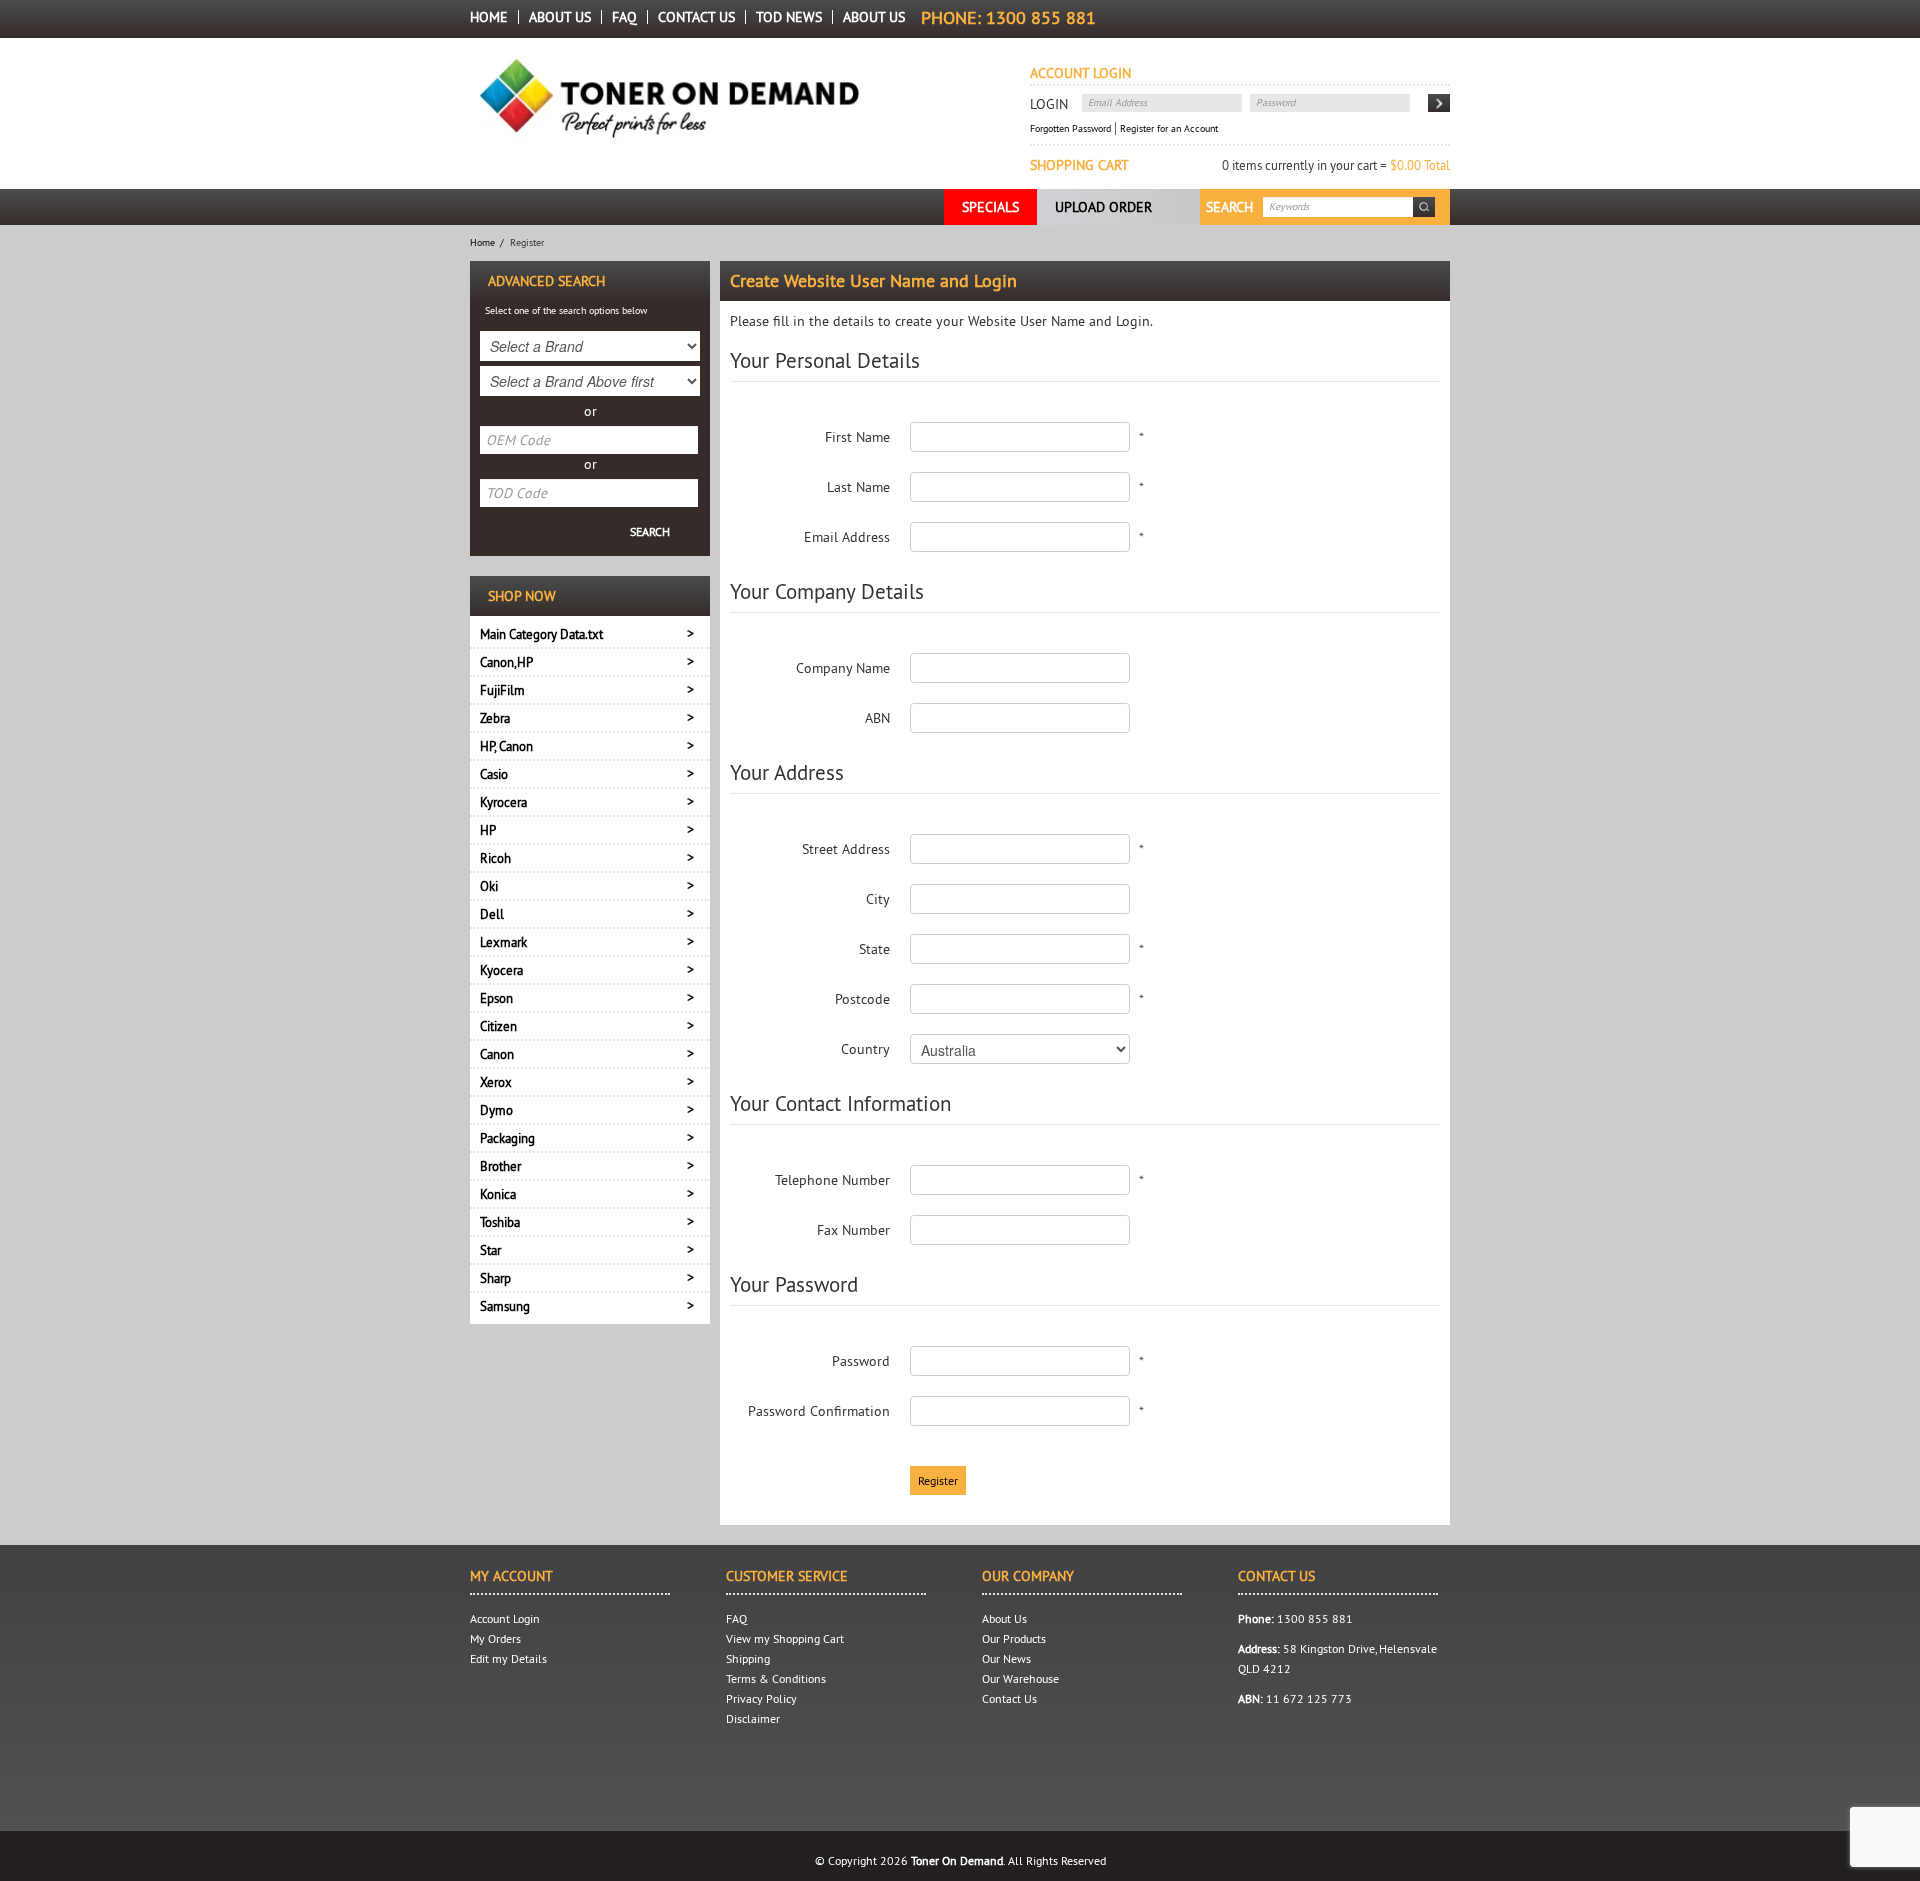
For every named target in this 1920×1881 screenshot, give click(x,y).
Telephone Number (832, 1180)
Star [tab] (490, 1250)
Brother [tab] (500, 1166)
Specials (990, 207)
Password (861, 1361)
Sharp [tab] (495, 1278)
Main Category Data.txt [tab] (541, 634)
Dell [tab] (492, 914)
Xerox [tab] (496, 1082)
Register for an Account (1169, 128)
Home (489, 17)
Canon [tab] (497, 1054)
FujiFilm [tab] (502, 690)
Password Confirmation (819, 1411)
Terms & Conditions (776, 1678)
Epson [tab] (496, 998)
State (874, 949)
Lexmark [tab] (503, 942)
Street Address (846, 849)
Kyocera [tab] (501, 970)
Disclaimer (753, 1718)
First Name (857, 437)
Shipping (748, 1658)
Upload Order (1103, 207)
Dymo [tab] (496, 1110)
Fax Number (853, 1230)
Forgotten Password (1070, 128)
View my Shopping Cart (785, 1638)
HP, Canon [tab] (506, 746)
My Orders (495, 1638)
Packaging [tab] (507, 1138)
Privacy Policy (761, 1698)
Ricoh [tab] (495, 858)
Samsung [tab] (505, 1306)
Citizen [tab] (498, 1026)
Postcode (862, 999)
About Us (560, 17)
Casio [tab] (494, 774)
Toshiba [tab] (500, 1222)
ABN (877, 718)
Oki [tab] (489, 886)
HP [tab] (488, 830)
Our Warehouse (1020, 1678)
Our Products (1014, 1638)
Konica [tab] (498, 1194)
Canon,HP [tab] (506, 662)
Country (865, 1049)
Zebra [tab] (495, 718)
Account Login (505, 1618)
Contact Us (696, 17)
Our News (1006, 1658)
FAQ (624, 17)
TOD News (789, 17)
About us (874, 17)
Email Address (847, 537)
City (878, 899)
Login (1049, 104)
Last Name (858, 487)
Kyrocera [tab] (503, 802)
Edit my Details (508, 1658)
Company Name (843, 668)
